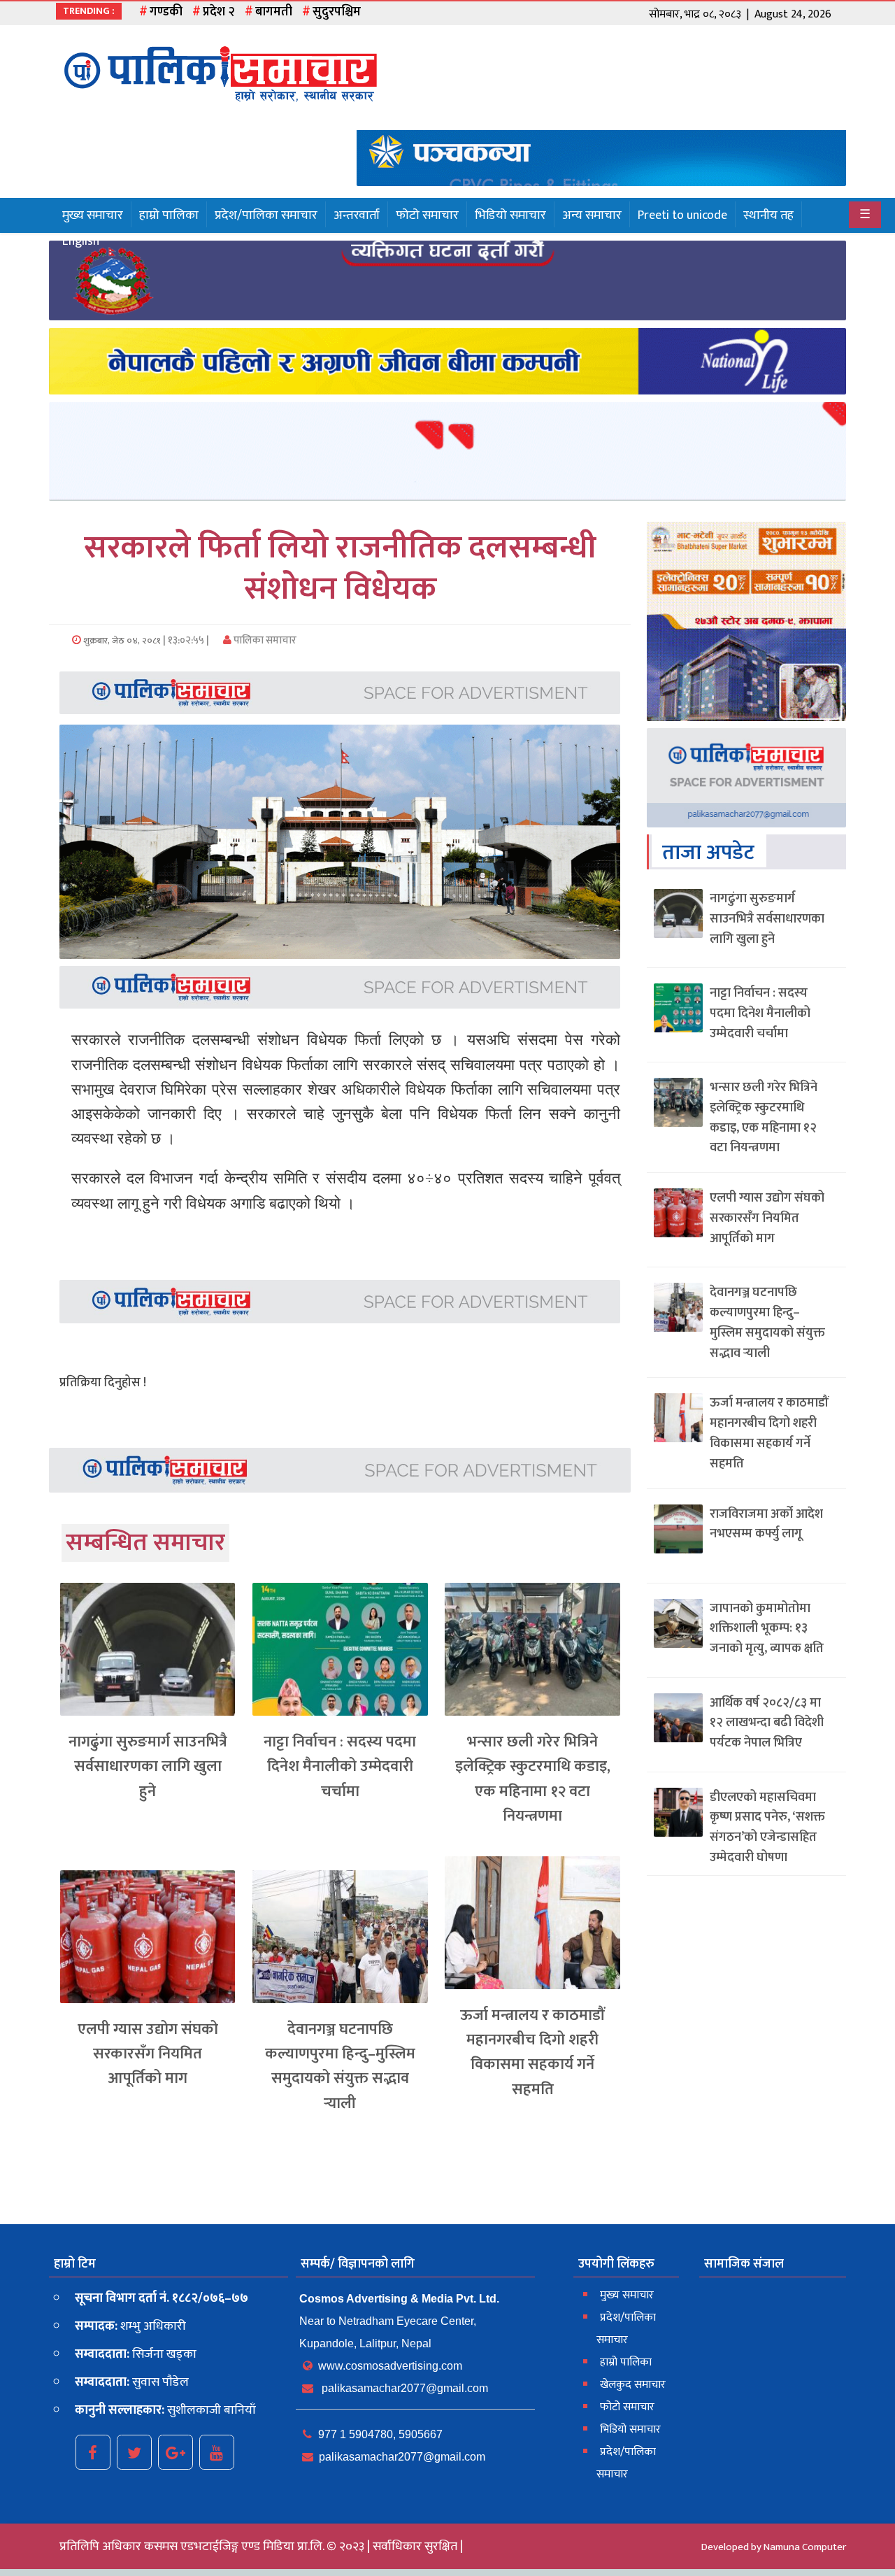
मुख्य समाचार (93, 215)
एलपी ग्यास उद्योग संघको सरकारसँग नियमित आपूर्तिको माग (148, 2054)
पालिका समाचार (264, 640)
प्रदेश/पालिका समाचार (266, 215)
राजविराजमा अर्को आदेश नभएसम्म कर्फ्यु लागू (766, 1524)
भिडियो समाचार (510, 215)
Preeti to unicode (682, 215)
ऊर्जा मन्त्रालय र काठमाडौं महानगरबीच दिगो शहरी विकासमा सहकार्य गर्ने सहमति (532, 2052)
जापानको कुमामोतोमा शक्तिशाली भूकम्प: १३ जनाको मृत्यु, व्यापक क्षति (767, 1629)
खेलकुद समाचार (633, 2385)
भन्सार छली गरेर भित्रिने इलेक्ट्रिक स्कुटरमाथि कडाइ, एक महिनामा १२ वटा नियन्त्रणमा (533, 1779)
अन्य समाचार (592, 215)
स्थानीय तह (768, 215)
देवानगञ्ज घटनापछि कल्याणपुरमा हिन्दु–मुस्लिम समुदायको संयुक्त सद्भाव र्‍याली (340, 2066)
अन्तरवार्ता (357, 215)
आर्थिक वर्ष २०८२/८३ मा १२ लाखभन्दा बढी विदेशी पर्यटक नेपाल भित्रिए (767, 1723)
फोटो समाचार (427, 215)
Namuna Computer (805, 2547)
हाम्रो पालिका (169, 215)
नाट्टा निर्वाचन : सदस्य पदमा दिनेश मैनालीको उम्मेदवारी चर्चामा (340, 1766)
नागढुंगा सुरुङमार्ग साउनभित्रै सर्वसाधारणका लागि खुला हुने (148, 1766)
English (81, 241)
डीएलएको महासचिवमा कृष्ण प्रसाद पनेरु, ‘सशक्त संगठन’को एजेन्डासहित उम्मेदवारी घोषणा (767, 1828)
